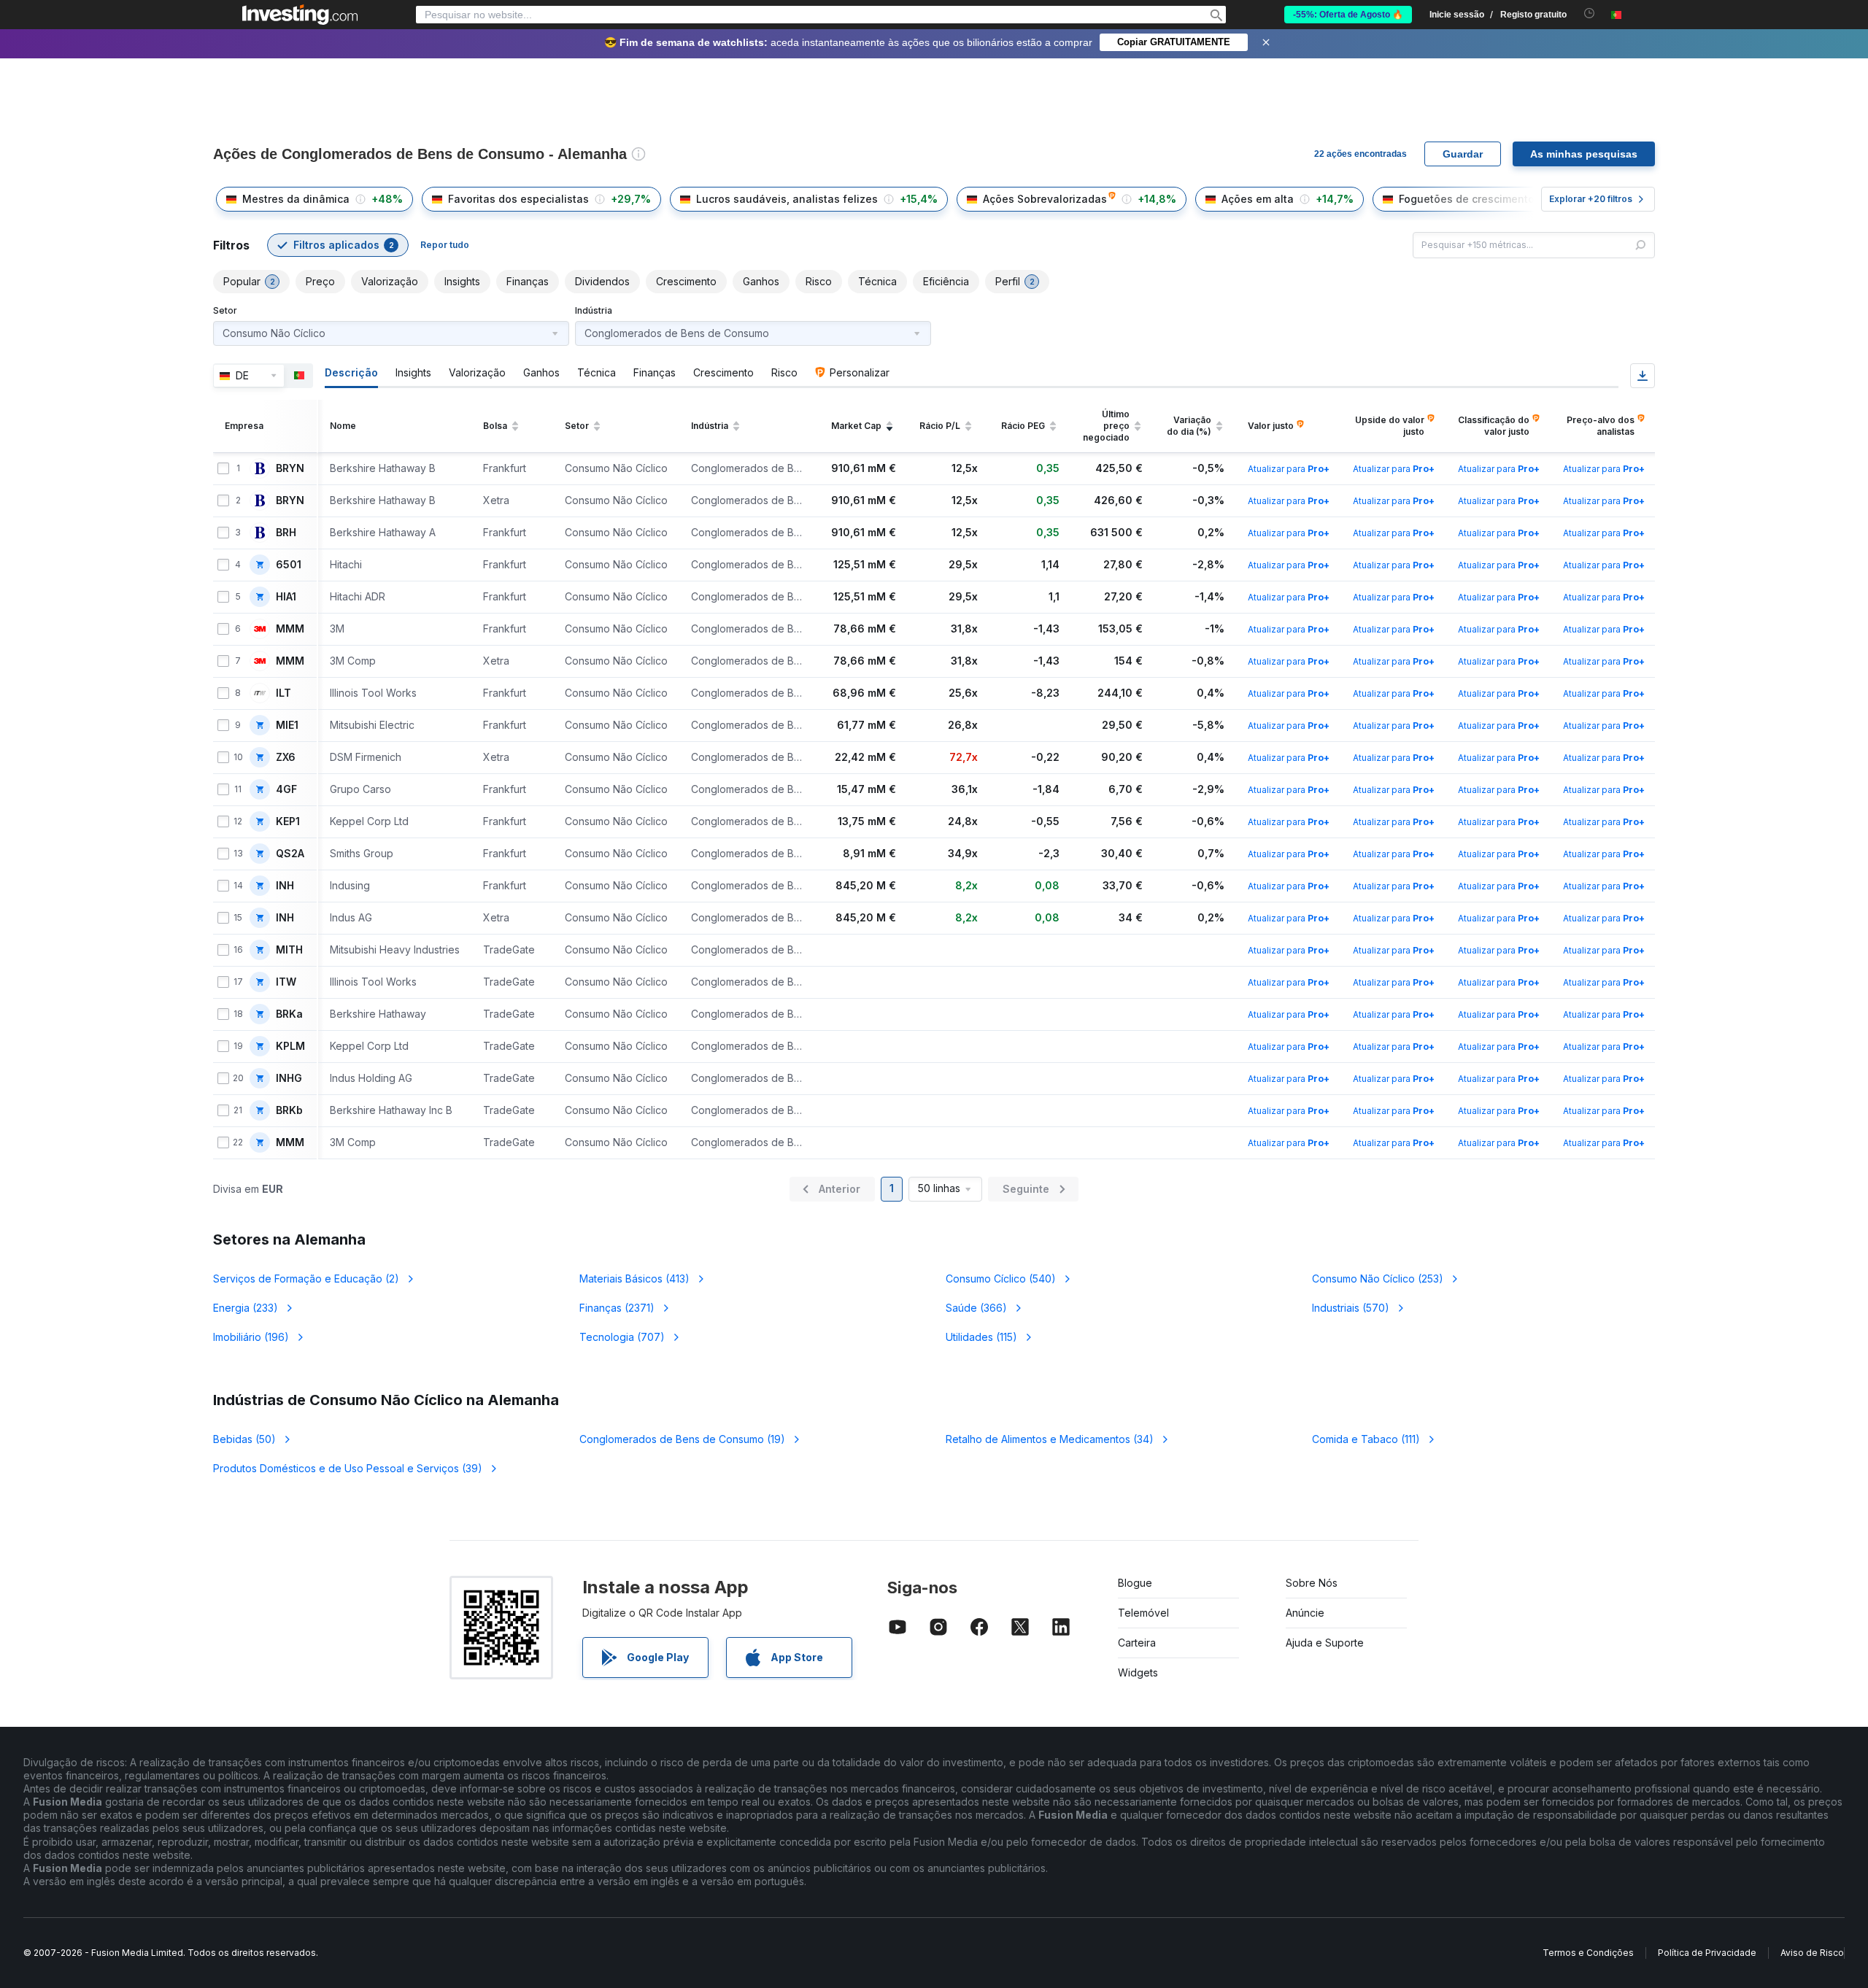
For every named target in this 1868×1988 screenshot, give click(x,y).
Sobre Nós (1312, 1583)
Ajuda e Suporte (1325, 1643)
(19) (682, 1439)
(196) (251, 1337)
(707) (622, 1337)
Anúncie (1305, 1613)
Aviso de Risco (1812, 1953)
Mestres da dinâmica (296, 199)
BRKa (289, 1014)
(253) (1378, 1279)
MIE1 (287, 725)
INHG (289, 1078)
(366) (976, 1308)
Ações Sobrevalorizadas (1045, 199)
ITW (286, 982)
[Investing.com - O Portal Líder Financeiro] (300, 15)
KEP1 (288, 821)
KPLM (290, 1046)
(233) (246, 1308)
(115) (981, 1337)
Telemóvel (1143, 1613)
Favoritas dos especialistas (518, 199)
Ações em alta (1258, 199)
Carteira (1137, 1643)
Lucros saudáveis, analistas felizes (787, 199)
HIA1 (286, 597)
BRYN (290, 468)
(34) (1050, 1439)
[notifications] (1590, 13)
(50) (244, 1439)
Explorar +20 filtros (1591, 199)
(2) (306, 1279)
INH (285, 886)
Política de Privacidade (1707, 1953)
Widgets (1138, 1672)
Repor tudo (445, 245)
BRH (286, 533)
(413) (634, 1279)
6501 (289, 565)
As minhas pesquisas (1584, 154)
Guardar (1463, 154)
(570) (1351, 1308)
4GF (286, 789)
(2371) (617, 1308)
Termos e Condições (1588, 1953)
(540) (1001, 1279)
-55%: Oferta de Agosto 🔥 (1348, 15)
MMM (290, 629)
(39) (348, 1468)
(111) (1366, 1439)
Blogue (1135, 1583)
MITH (289, 950)
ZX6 (286, 757)
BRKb (289, 1110)
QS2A (290, 854)
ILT (283, 693)
